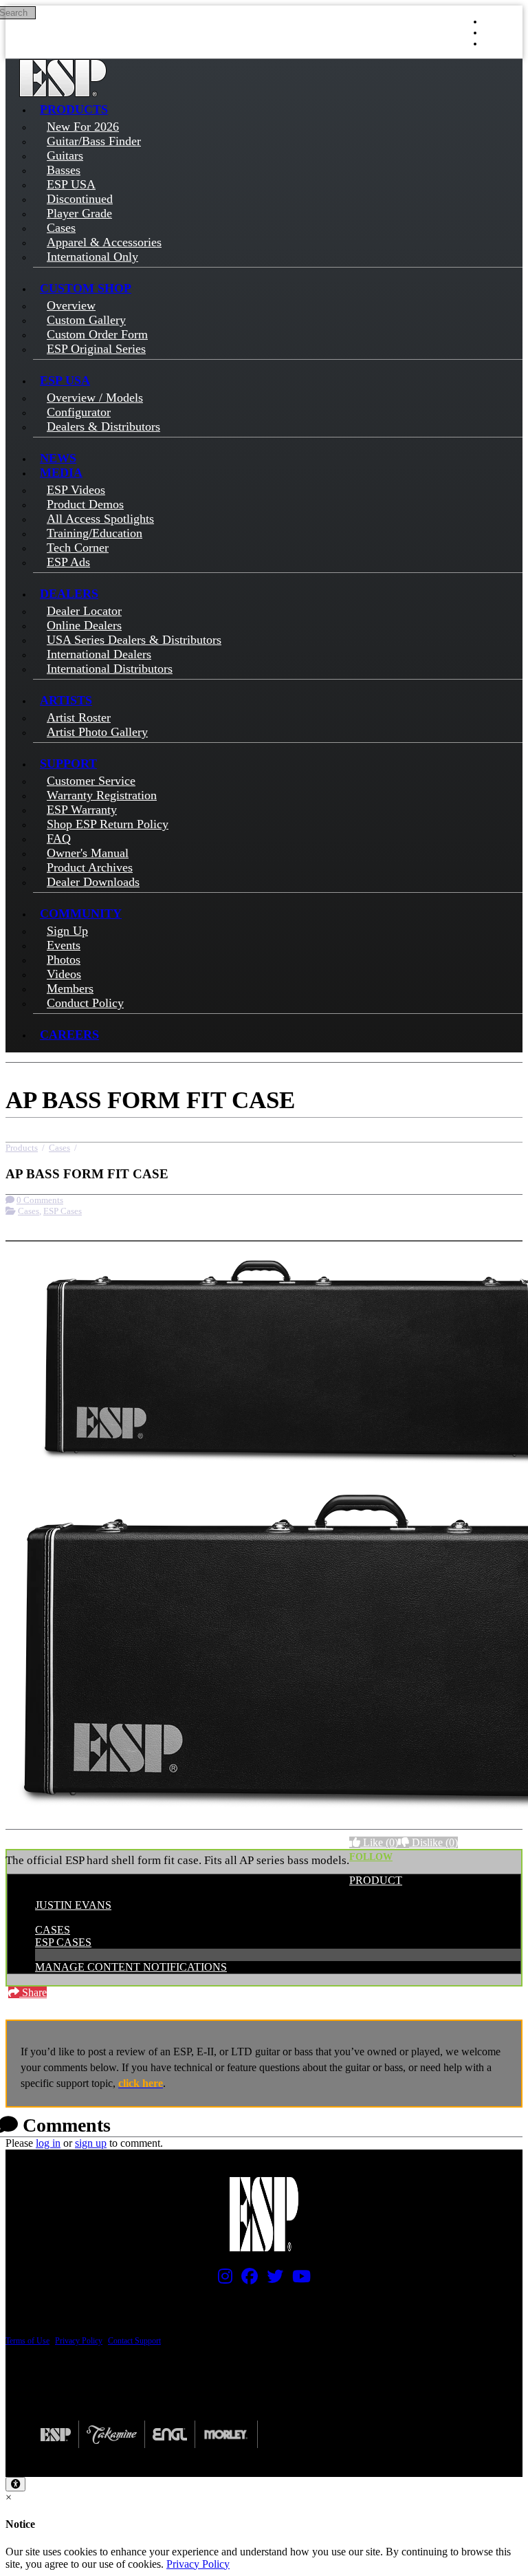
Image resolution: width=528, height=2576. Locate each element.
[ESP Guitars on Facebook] (246, 2280)
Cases (59, 1148)
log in (48, 2143)
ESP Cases (63, 1211)
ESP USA (65, 380)
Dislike (433, 1842)
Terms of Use (27, 2341)
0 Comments (40, 1200)
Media (61, 473)
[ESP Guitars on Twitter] (272, 2280)
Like (379, 1842)
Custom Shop (86, 288)
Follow (371, 1857)
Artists (66, 700)
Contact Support (134, 2341)
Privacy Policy (79, 2341)
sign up (91, 2143)
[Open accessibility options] (15, 2484)
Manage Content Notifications (131, 1967)
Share (33, 1992)
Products (74, 109)
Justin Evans (73, 1905)
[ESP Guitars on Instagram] (222, 2280)
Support (68, 764)
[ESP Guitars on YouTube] (298, 2280)
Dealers (69, 594)
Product (376, 1880)
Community (81, 913)
